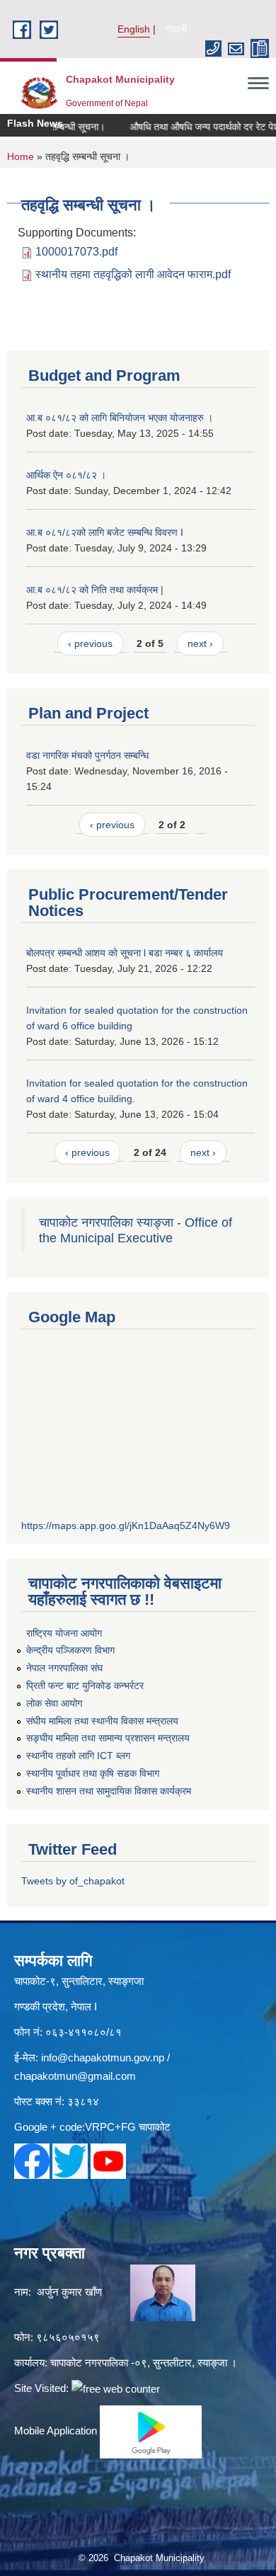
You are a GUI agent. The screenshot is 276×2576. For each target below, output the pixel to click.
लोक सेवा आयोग (54, 1703)
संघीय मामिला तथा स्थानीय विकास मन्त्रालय (102, 1721)
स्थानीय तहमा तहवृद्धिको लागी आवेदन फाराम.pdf (133, 274)
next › (200, 643)
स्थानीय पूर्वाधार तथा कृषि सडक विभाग (93, 1773)
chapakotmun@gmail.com (75, 2076)
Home (21, 156)
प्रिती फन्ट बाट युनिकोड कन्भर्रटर (85, 1685)
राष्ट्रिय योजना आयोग (64, 1633)
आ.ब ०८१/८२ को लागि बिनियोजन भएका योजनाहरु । (120, 418)
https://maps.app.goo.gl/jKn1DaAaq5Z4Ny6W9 (126, 1525)
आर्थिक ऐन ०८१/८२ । (66, 475)
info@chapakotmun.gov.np (103, 2057)
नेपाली (176, 29)
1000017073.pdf (76, 252)
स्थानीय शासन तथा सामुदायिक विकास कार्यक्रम (109, 1791)
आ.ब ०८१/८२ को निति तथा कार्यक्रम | (95, 590)
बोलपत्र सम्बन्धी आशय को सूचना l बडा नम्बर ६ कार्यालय (125, 953)
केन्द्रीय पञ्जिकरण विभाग (70, 1650)
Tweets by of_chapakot (73, 1881)
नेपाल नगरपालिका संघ (64, 1668)
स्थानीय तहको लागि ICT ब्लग (78, 1756)
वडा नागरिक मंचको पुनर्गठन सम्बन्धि (87, 755)
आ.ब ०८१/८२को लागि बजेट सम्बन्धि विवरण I (105, 532)
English (134, 29)
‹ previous (90, 643)
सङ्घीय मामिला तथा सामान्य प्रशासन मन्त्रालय (108, 1738)
